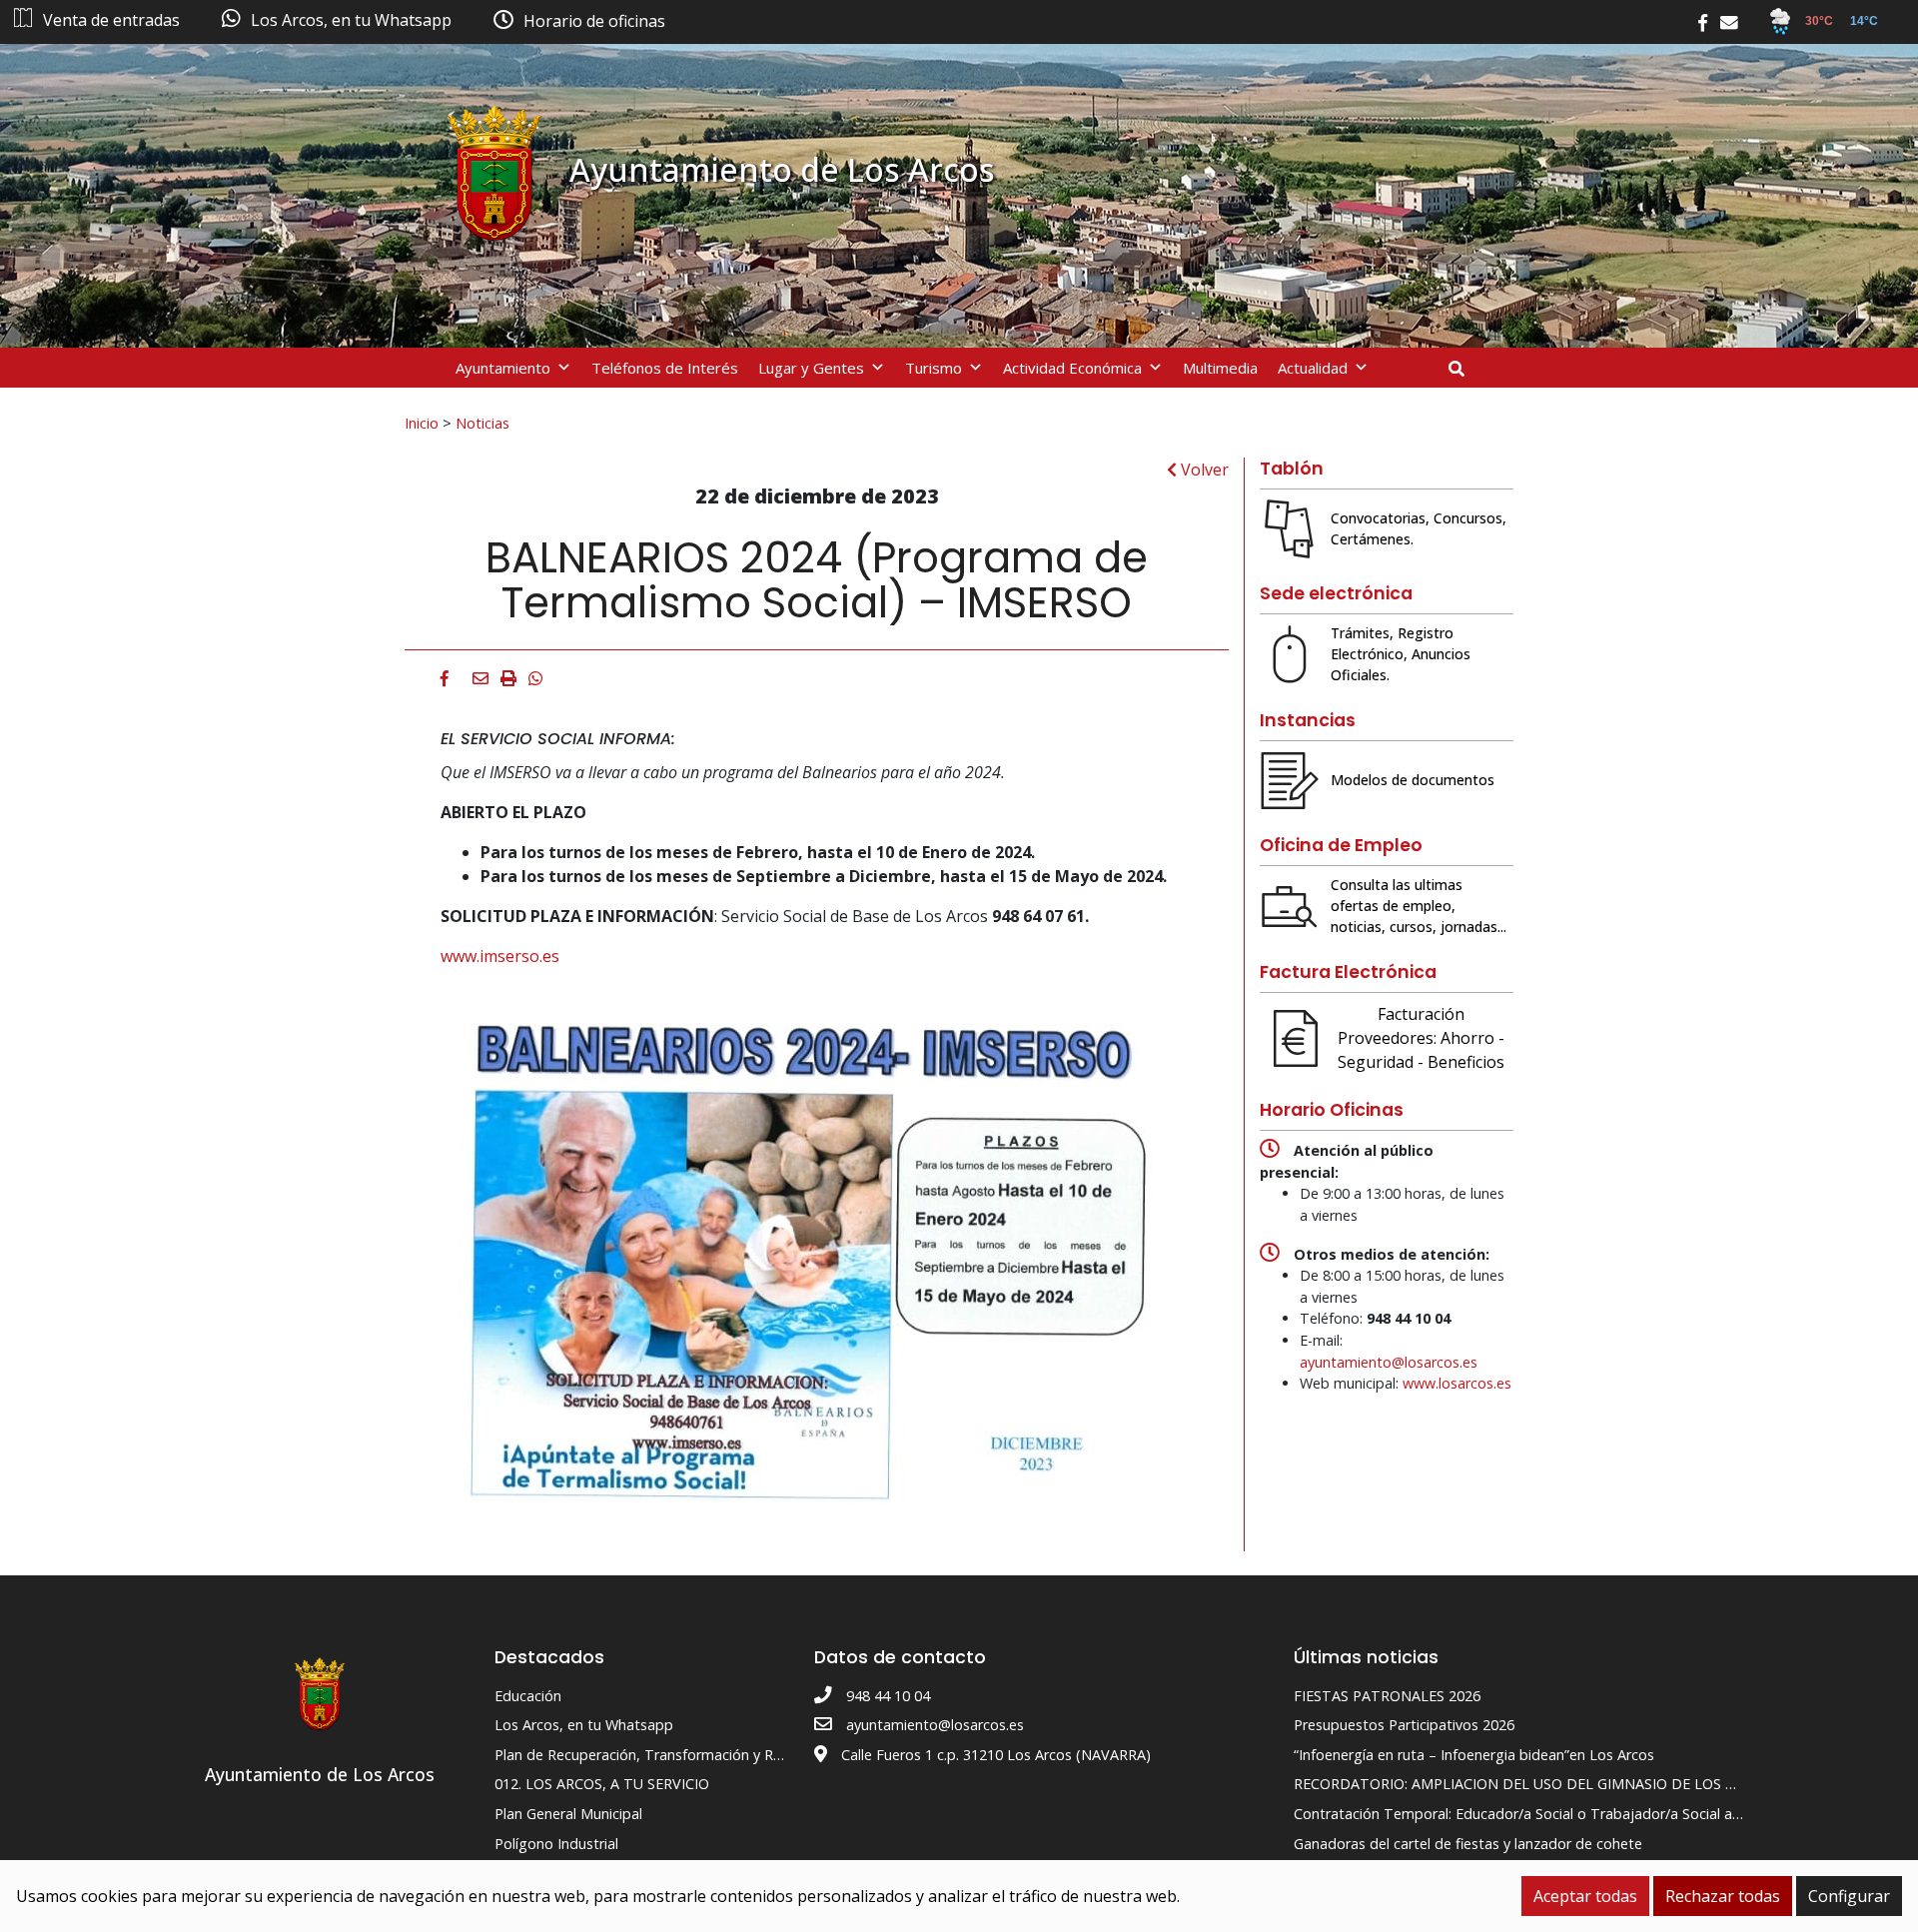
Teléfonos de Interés (665, 368)
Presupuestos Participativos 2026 (1404, 1725)
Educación (528, 1696)
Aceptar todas (1585, 1896)
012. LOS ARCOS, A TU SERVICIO (602, 1784)
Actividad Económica (1072, 368)
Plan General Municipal (568, 1814)
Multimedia (1220, 368)
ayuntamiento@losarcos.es (1389, 1362)
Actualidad (1313, 368)
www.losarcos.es (1457, 1383)
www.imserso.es (500, 956)
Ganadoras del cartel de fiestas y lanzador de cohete (1468, 1844)
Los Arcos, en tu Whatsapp (584, 1725)
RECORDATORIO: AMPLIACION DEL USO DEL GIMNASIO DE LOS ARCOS (1532, 1784)
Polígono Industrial (556, 1844)
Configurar (1849, 1896)
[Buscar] (1464, 369)
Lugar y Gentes (811, 368)
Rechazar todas (1723, 1896)
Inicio (422, 423)
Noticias (482, 423)
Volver (1203, 470)
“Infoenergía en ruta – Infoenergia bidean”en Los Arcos (1474, 1755)
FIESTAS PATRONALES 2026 (1387, 1696)
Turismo (934, 368)
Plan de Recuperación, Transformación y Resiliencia (663, 1755)
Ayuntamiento (503, 368)
